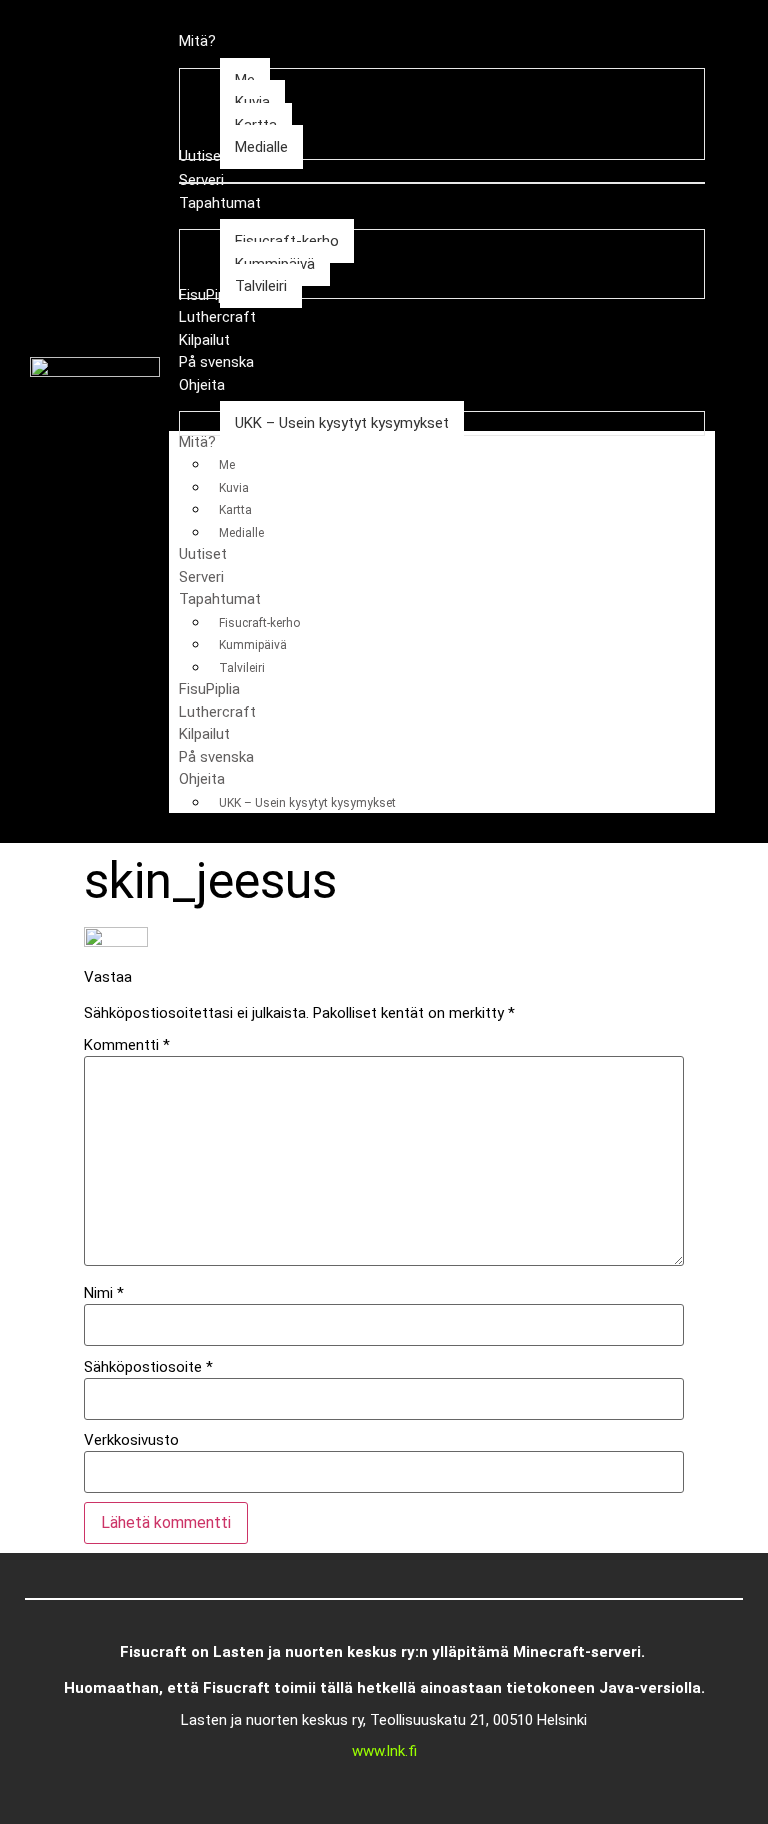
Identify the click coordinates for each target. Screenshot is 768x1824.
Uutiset (203, 554)
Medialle (241, 533)
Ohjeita (202, 779)
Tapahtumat (220, 599)
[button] (735, 422)
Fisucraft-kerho (259, 623)
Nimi (104, 1293)
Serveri (201, 577)
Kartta (235, 510)
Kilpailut (204, 734)
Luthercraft (217, 712)
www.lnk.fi (384, 1751)
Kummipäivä (253, 645)
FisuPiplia (209, 689)
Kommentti (127, 1045)
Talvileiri (242, 668)
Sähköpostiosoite (148, 1367)
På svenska (216, 757)
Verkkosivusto (131, 1440)
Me (227, 465)
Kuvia (234, 488)
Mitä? (197, 442)
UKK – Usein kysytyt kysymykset (307, 803)
